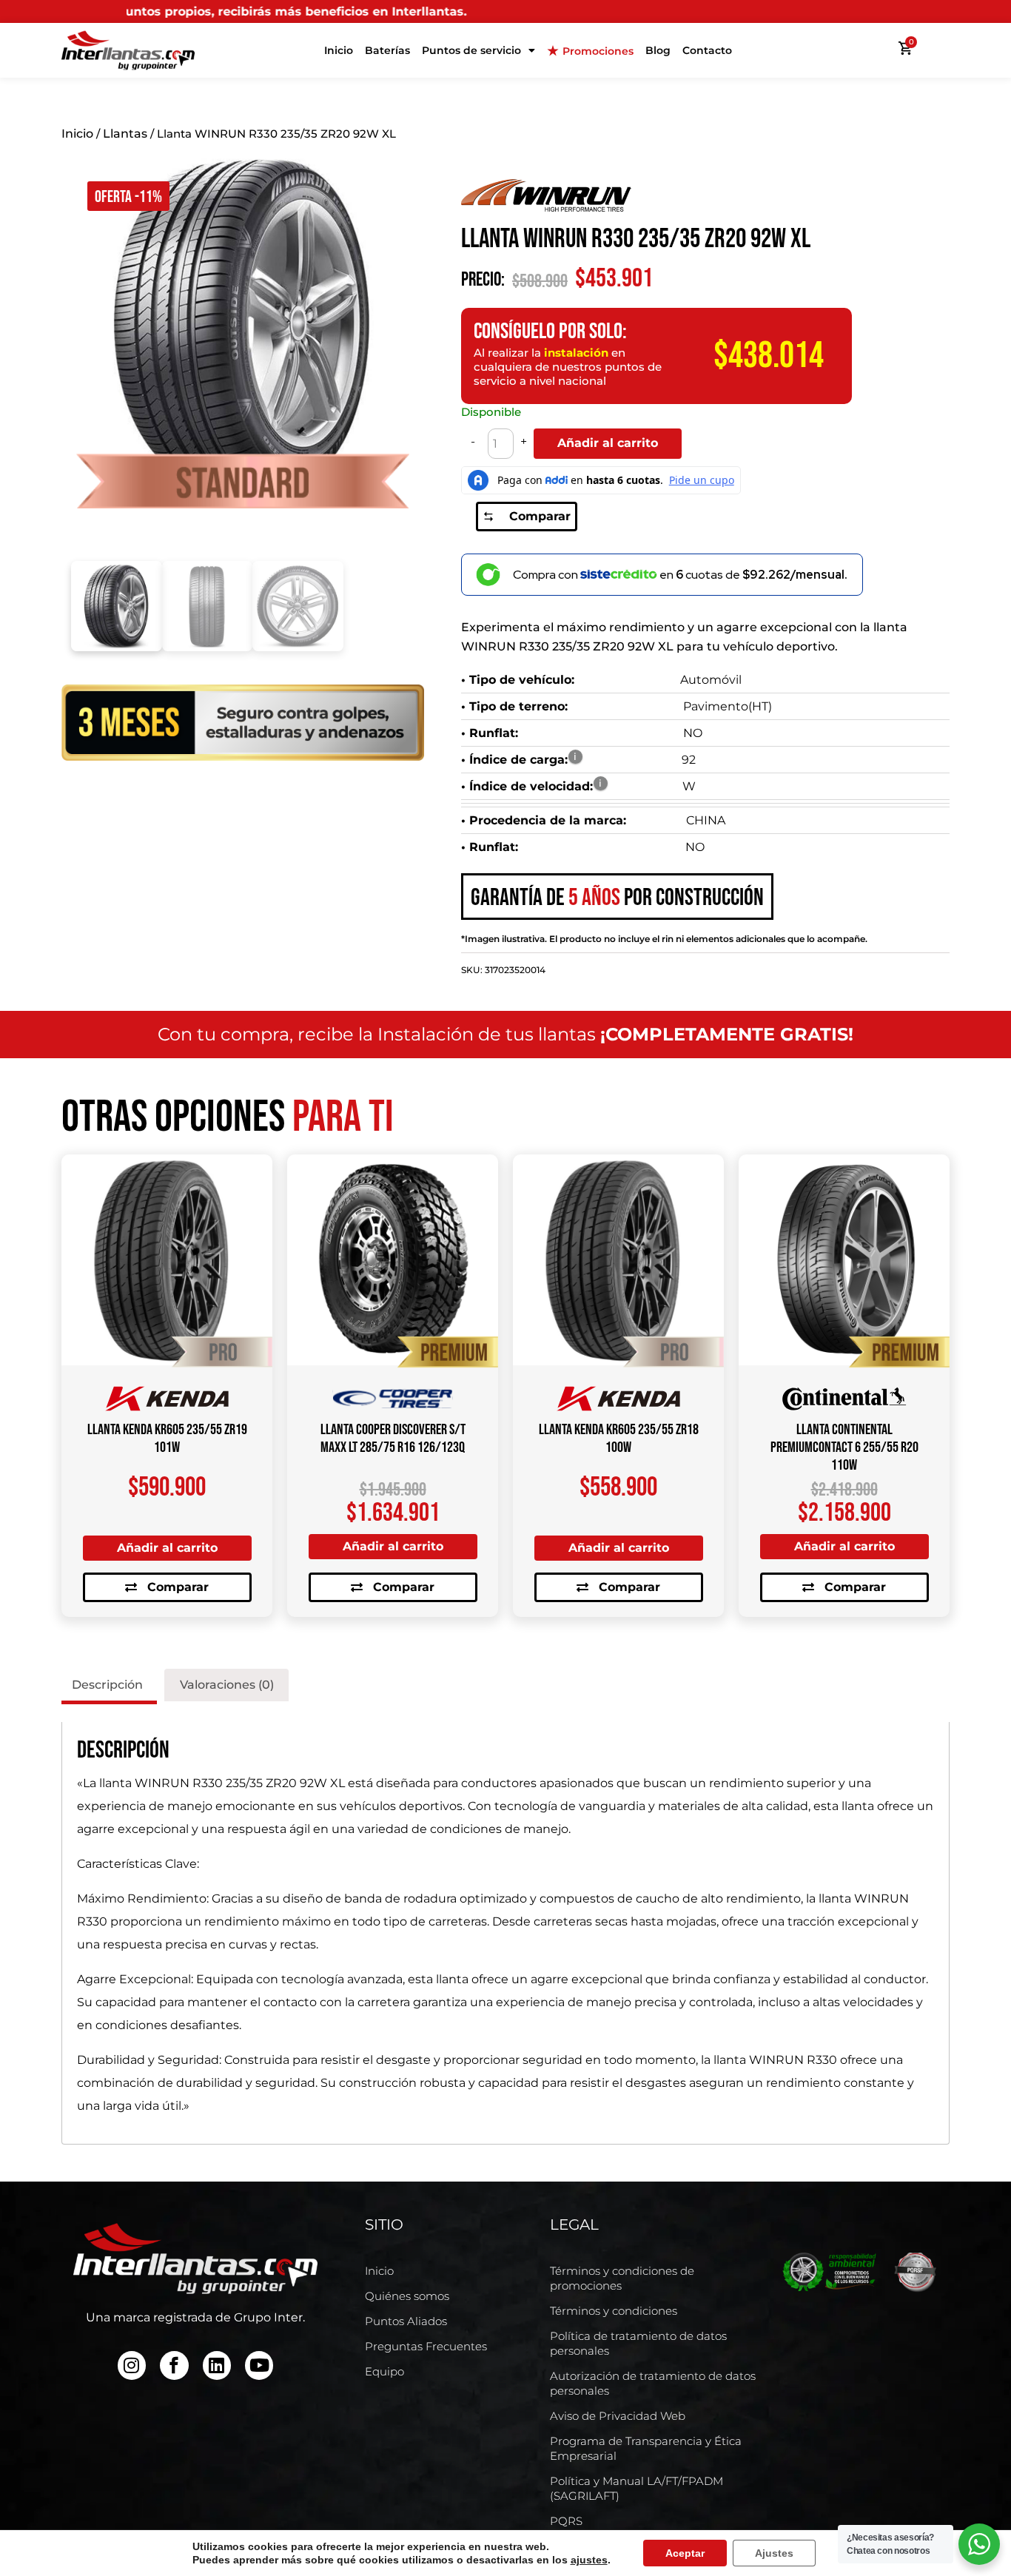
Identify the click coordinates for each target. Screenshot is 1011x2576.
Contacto (707, 50)
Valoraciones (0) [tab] (227, 1685)
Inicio (339, 50)
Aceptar (685, 2553)
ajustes (589, 2560)
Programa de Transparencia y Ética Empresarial (646, 2448)
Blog (658, 50)
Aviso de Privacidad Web (618, 2416)
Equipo (384, 2371)
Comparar (540, 516)
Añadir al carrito (608, 443)
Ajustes (774, 2553)
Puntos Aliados (406, 2321)
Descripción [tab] (107, 1685)
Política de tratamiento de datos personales (638, 2343)
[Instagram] (132, 2365)
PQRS (566, 2521)
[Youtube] (259, 2365)
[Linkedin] (217, 2365)
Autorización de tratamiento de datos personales (653, 2383)
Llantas (125, 134)
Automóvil (711, 680)
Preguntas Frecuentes (426, 2346)
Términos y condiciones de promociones (622, 2278)
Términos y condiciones (614, 2311)
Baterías (387, 50)
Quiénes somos (407, 2296)
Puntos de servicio (471, 50)
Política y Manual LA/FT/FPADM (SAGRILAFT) (637, 2488)
